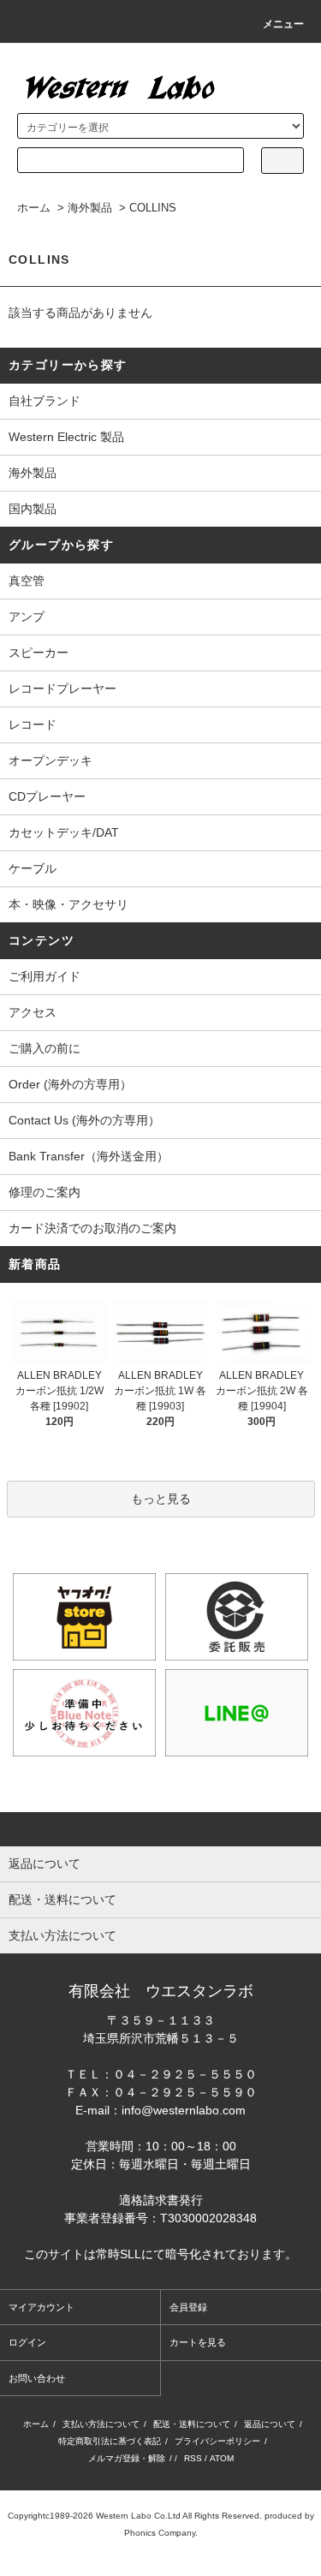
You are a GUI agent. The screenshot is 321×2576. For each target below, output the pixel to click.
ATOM (222, 2458)
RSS (193, 2458)
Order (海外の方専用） (70, 1084)
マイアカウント (42, 2307)
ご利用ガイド (45, 976)
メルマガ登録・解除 (127, 2458)
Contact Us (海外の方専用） (84, 1120)
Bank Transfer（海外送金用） (89, 1156)
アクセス (33, 1012)
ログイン (27, 2342)
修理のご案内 (45, 1192)
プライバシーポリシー (217, 2441)
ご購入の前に (45, 1048)
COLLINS (153, 208)
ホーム (34, 208)
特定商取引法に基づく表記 (110, 2441)
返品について (270, 2424)
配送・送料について (192, 2424)
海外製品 (90, 208)
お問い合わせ (37, 2378)
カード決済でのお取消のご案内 (92, 1228)
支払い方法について (101, 2424)
